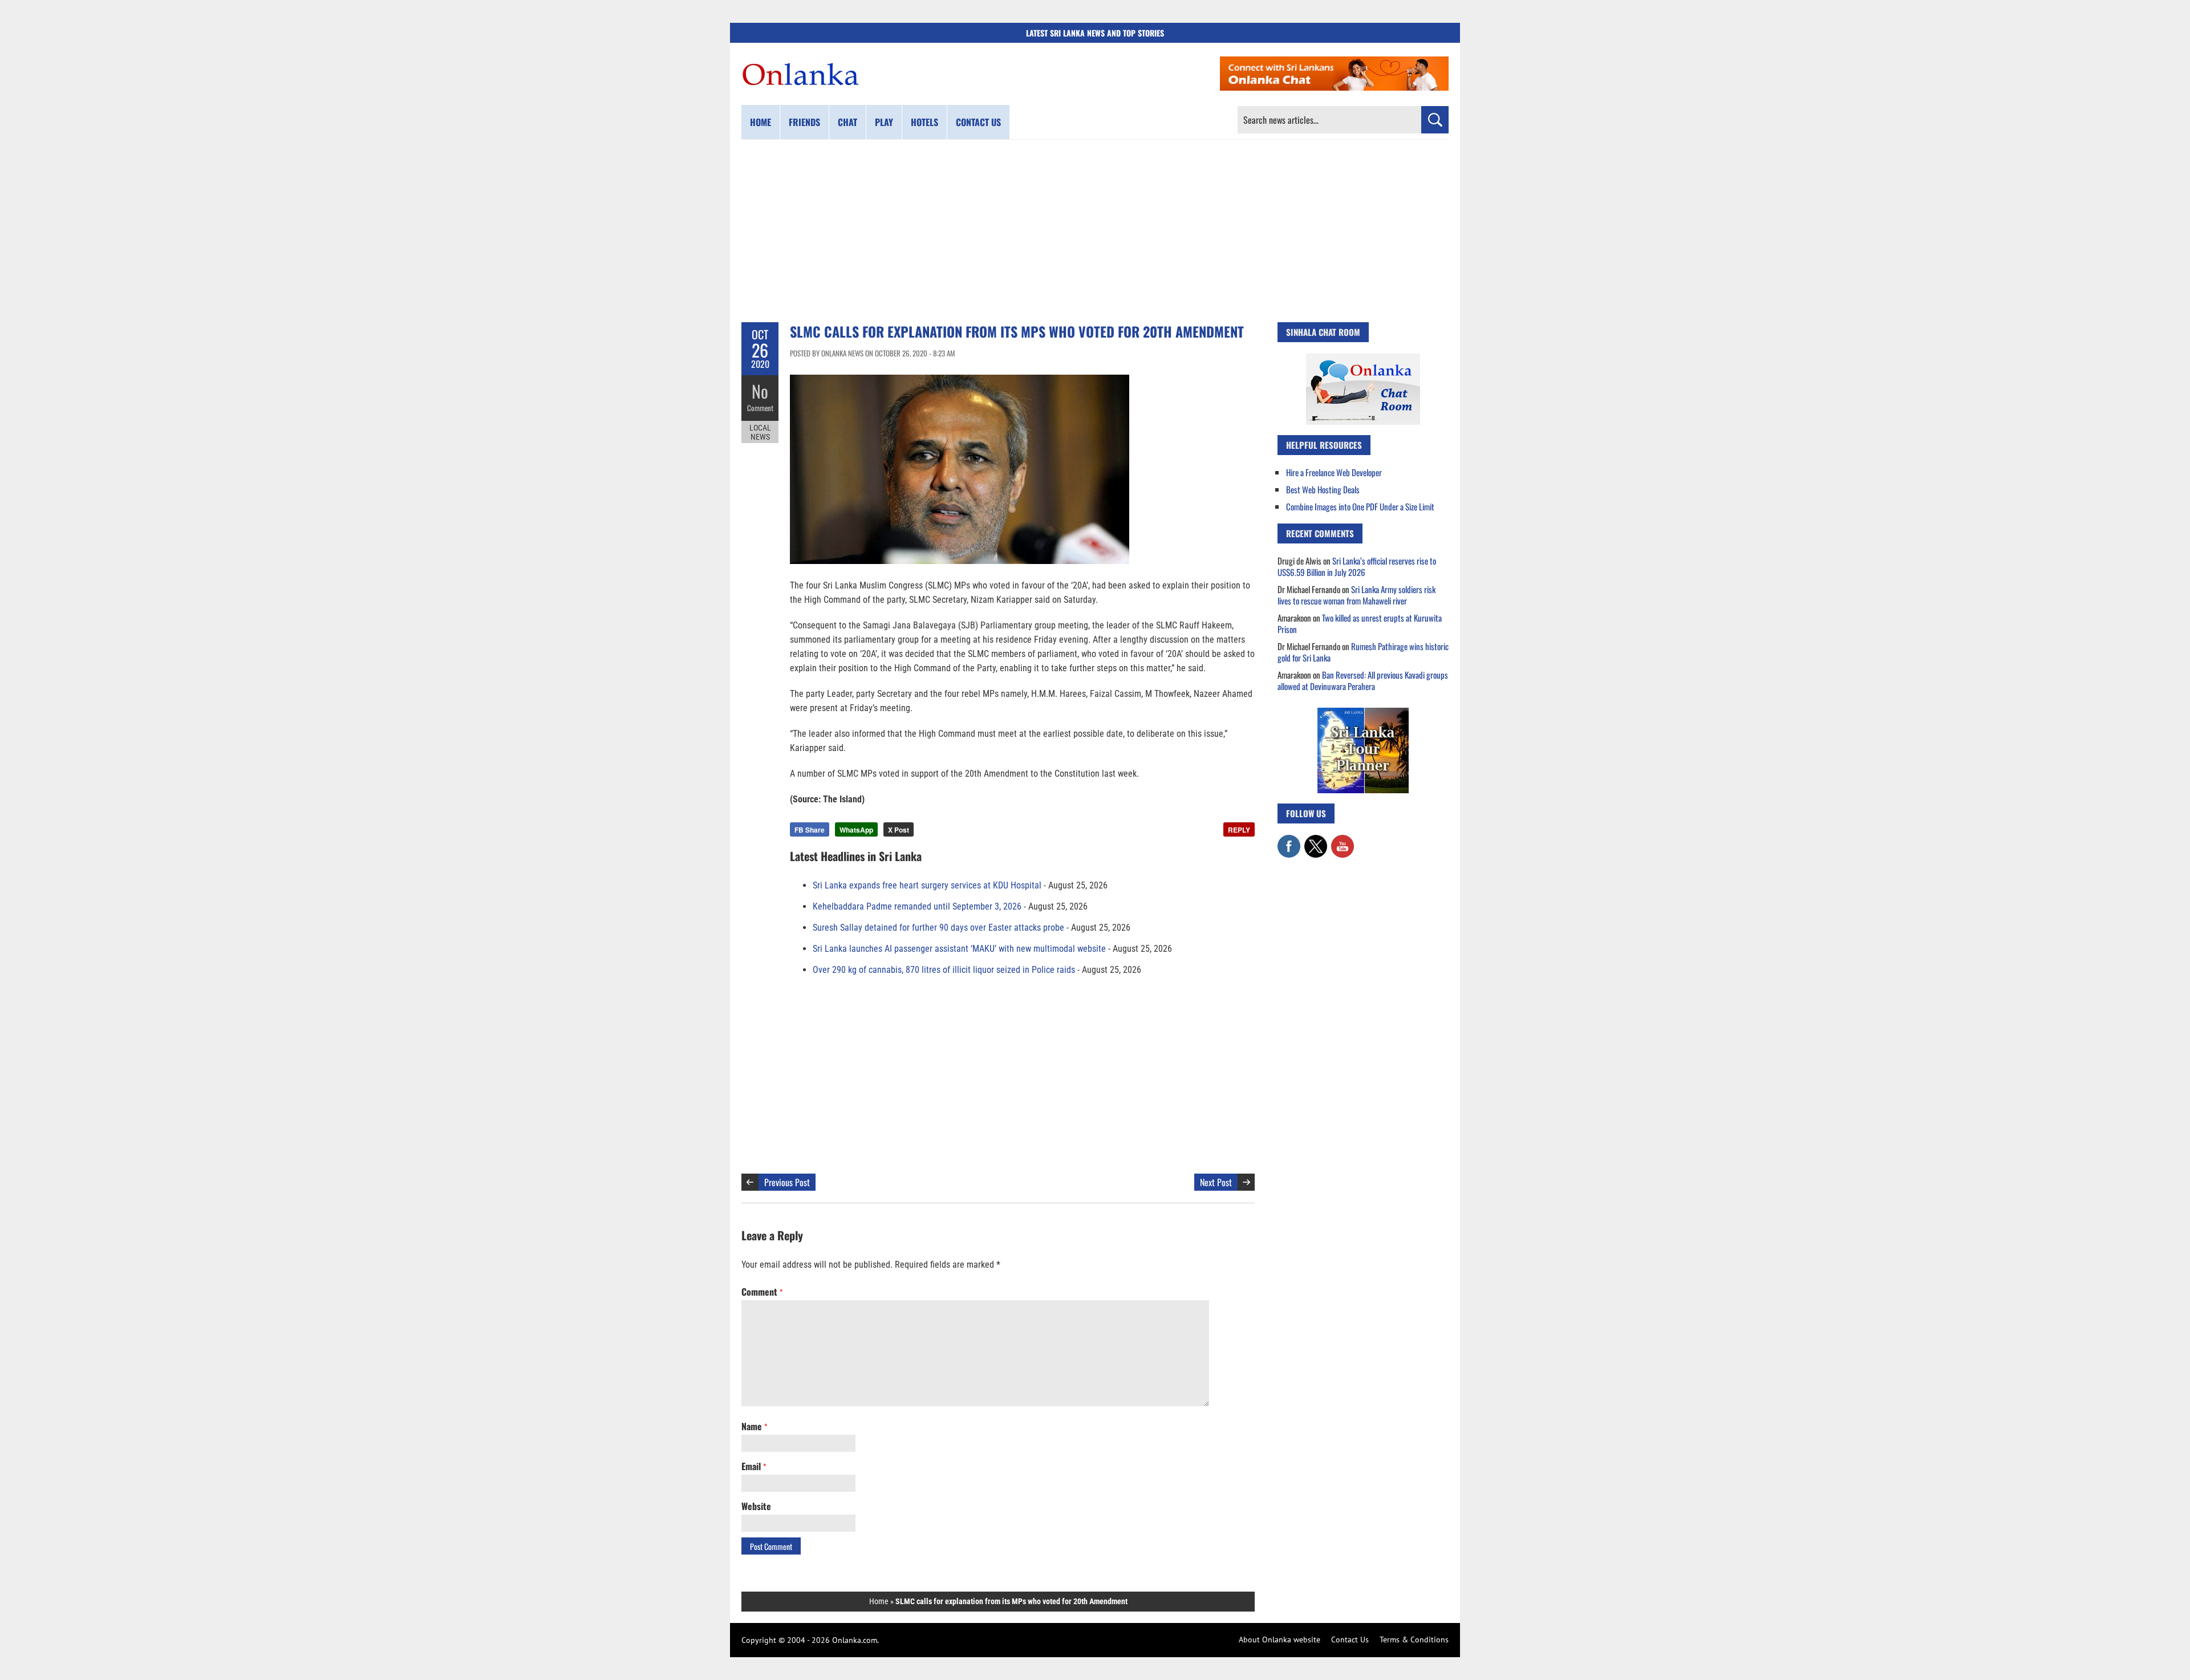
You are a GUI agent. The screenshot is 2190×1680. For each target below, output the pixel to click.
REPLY (1239, 830)
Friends (804, 122)
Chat (847, 122)
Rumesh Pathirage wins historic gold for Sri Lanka (1363, 652)
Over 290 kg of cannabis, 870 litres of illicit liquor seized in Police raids (944, 970)
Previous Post (787, 1182)
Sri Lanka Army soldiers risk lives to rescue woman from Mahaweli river (1356, 595)
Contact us (978, 122)
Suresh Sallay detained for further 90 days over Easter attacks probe (938, 928)
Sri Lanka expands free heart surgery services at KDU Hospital (927, 885)
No (760, 391)
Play (884, 122)
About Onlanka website (1279, 1640)
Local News (760, 432)
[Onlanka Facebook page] (1289, 841)
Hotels (924, 122)
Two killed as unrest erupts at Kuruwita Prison (1360, 623)
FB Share (810, 830)
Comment (760, 408)
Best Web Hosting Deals (1323, 489)
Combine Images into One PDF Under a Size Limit (1360, 506)
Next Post (1216, 1182)
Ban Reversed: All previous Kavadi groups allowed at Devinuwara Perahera (1363, 680)
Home (761, 122)
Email (754, 1466)
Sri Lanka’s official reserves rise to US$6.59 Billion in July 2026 (1357, 566)
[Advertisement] (1095, 231)
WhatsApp (856, 830)
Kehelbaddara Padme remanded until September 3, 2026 (917, 906)
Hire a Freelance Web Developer (1334, 472)
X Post (899, 830)
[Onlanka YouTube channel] (1343, 841)
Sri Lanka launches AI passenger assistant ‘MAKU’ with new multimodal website (959, 949)
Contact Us (1350, 1640)
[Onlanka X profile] (1316, 841)
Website (756, 1506)
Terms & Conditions (1414, 1640)
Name (754, 1426)
